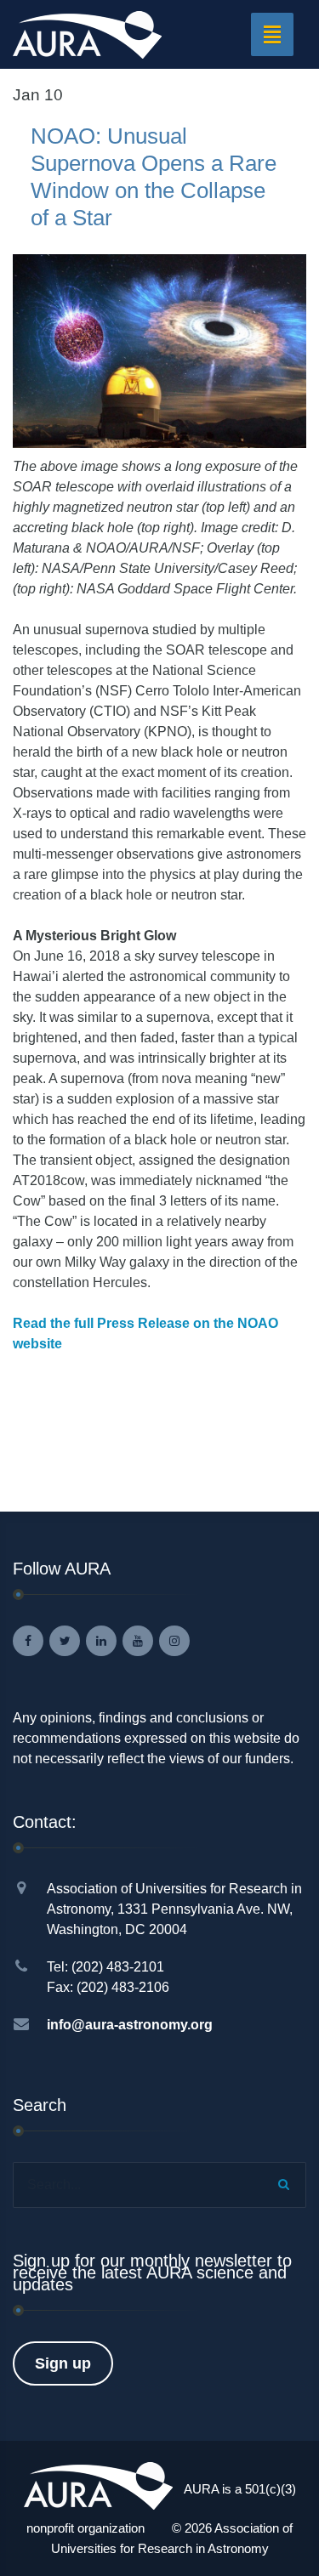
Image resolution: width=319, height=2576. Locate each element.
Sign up (63, 2363)
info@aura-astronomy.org (130, 2025)
